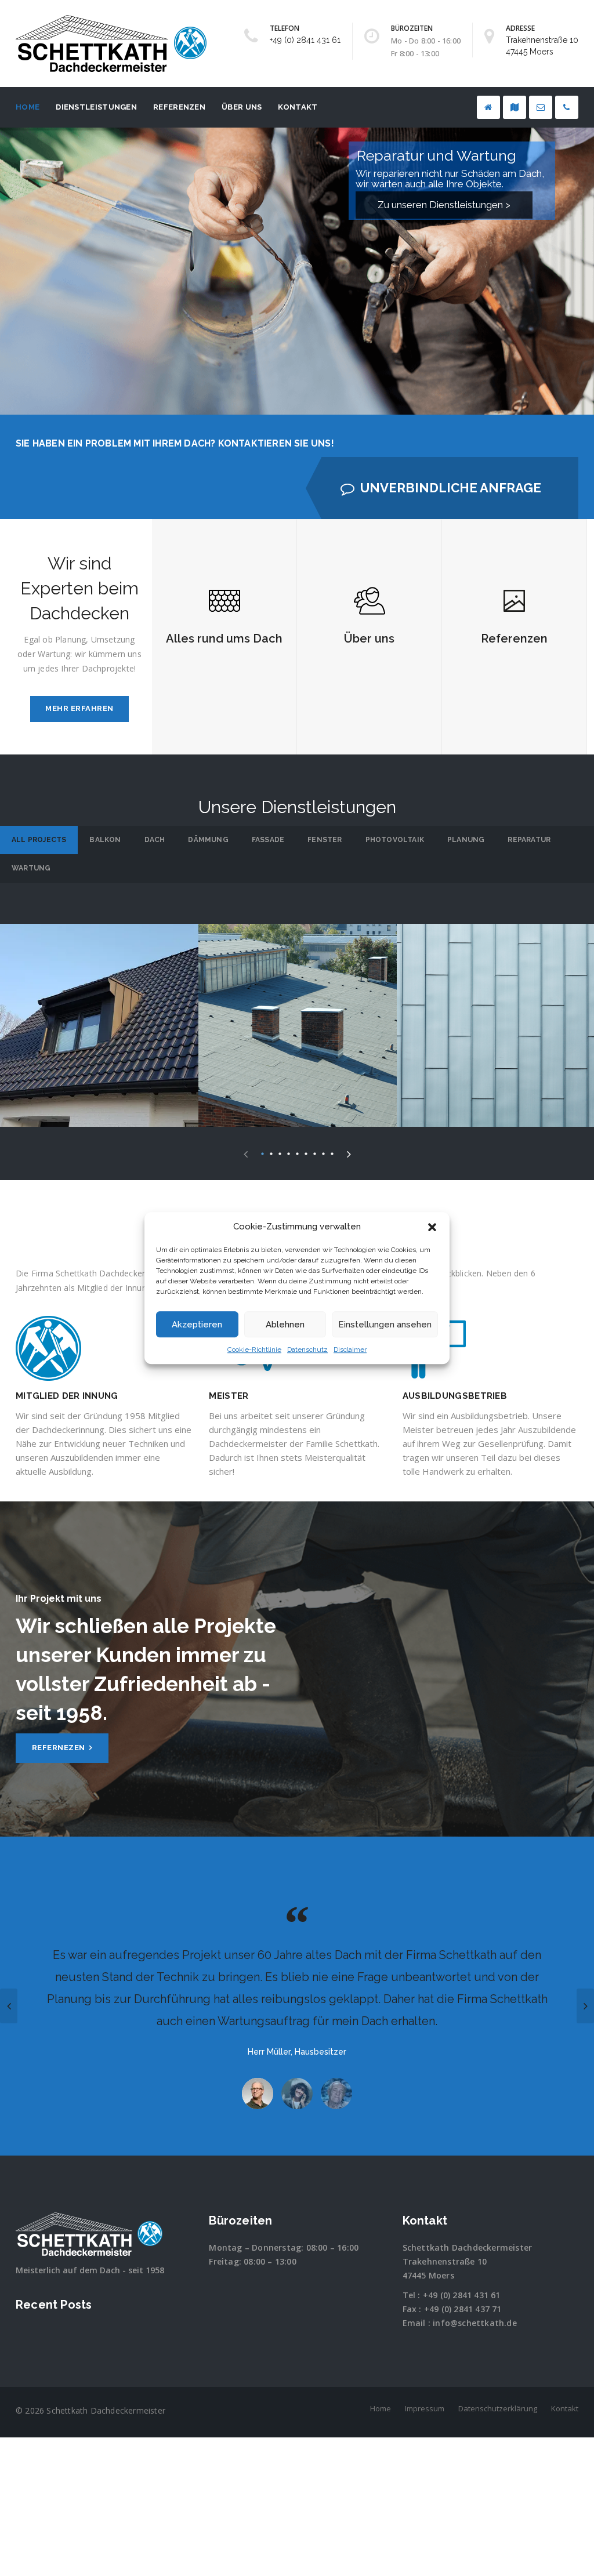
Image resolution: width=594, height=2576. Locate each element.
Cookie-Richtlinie (254, 1350)
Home (28, 107)
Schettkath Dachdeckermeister (468, 2247)
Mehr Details (99, 1044)
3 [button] (280, 1153)
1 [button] (262, 1153)
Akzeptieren (197, 1325)
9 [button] (332, 1153)
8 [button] (323, 1153)
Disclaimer (350, 1350)
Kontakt (298, 107)
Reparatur (529, 840)
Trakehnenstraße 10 (445, 2261)
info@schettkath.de (475, 2323)
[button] (432, 1227)
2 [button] (271, 1153)
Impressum (425, 2408)
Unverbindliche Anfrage (451, 488)
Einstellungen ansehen (385, 1325)
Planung (466, 840)
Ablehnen (285, 1325)
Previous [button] (246, 1152)
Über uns (242, 107)
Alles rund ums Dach (224, 638)
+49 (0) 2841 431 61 (305, 40)
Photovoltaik (395, 840)
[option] (99, 1025)
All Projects (39, 840)
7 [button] (315, 1153)
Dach (155, 840)
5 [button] (297, 1153)
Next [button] (349, 1152)
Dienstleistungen (96, 107)
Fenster (325, 840)
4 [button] (289, 1153)
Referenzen (179, 107)
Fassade (268, 840)
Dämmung (208, 840)
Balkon (105, 840)
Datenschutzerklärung (498, 2408)
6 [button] (306, 1153)
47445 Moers (428, 2275)
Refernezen (60, 1748)
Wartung (31, 868)
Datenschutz (307, 1350)
